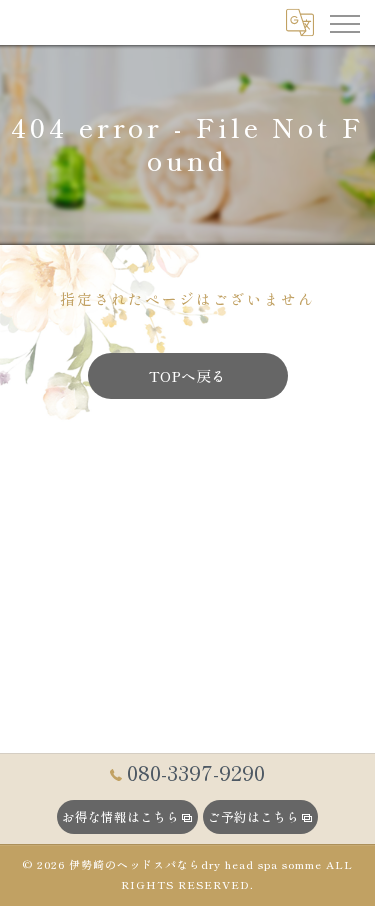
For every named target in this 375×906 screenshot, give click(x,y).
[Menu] (344, 22)
